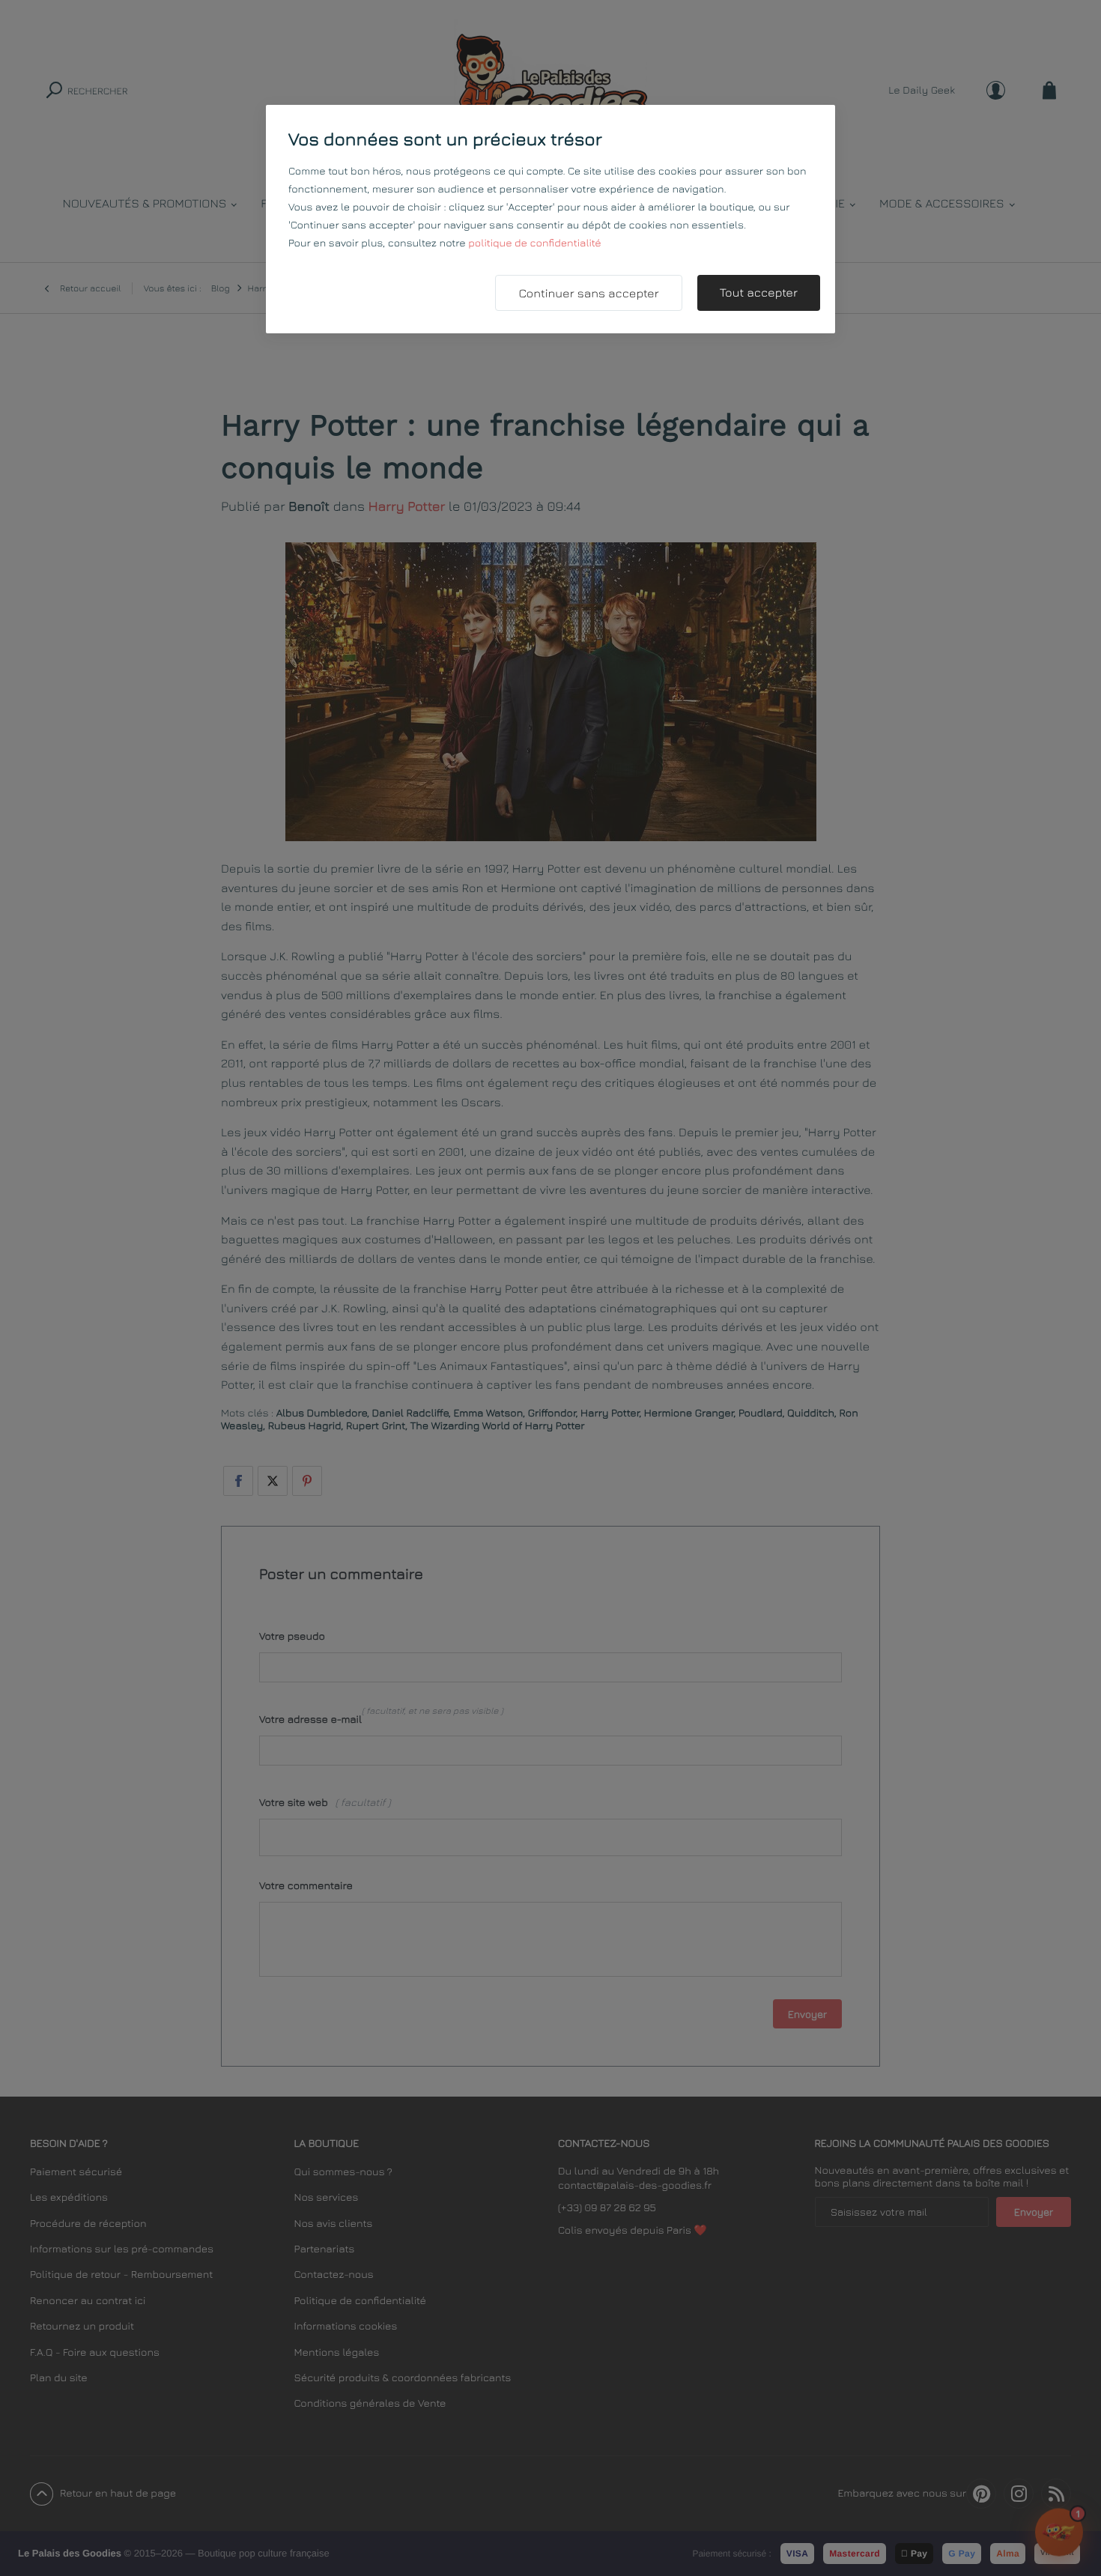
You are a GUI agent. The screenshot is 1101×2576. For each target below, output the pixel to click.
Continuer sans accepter (588, 294)
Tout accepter (759, 293)
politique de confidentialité (534, 243)
